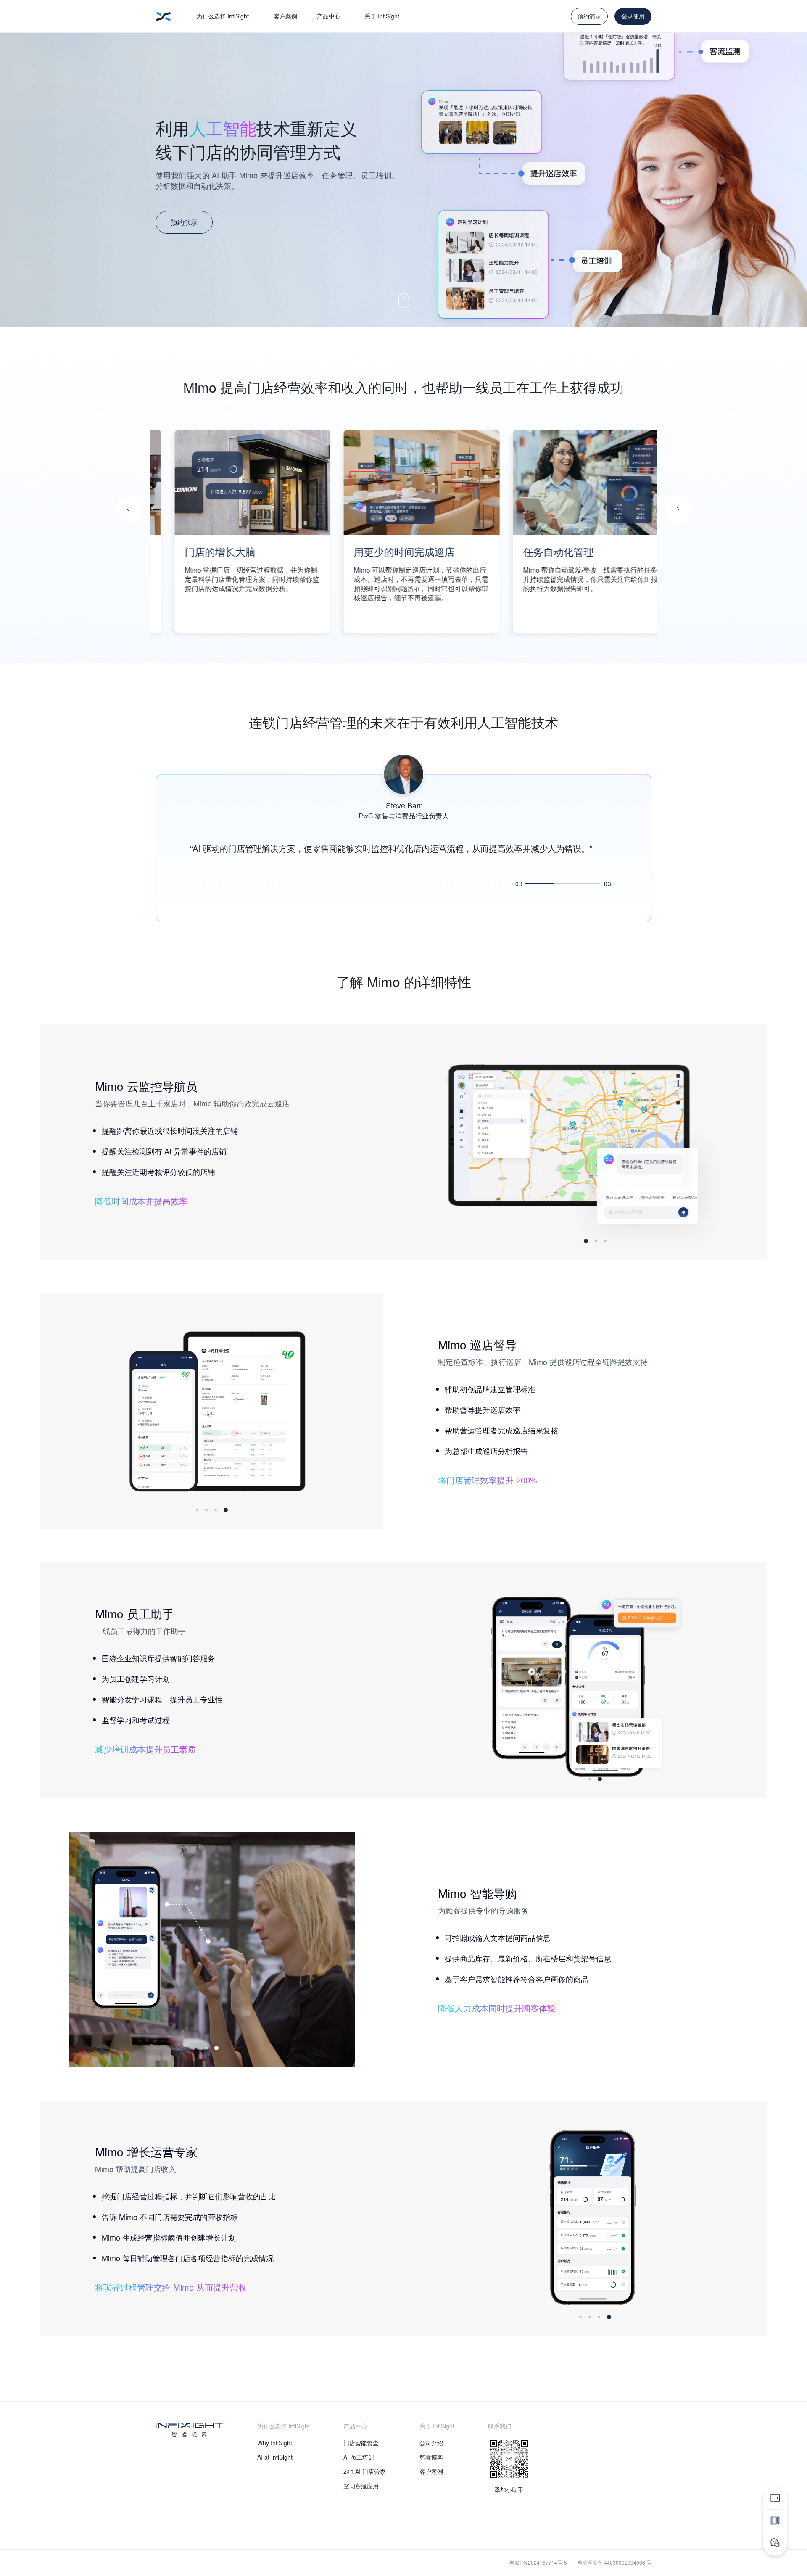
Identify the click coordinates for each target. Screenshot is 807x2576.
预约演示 (589, 16)
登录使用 (633, 16)
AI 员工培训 (359, 2457)
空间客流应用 (361, 2486)
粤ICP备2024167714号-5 (538, 2562)
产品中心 (329, 16)
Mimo (208, 570)
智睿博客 (431, 2457)
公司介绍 (431, 2443)
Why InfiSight (275, 2443)
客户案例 (285, 16)
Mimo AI (593, 570)
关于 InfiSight (382, 16)
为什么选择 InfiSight (223, 16)
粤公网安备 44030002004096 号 (614, 2562)
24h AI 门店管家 (365, 2471)
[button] (129, 509)
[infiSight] (164, 16)
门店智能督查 (361, 2443)
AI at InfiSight (275, 2457)
